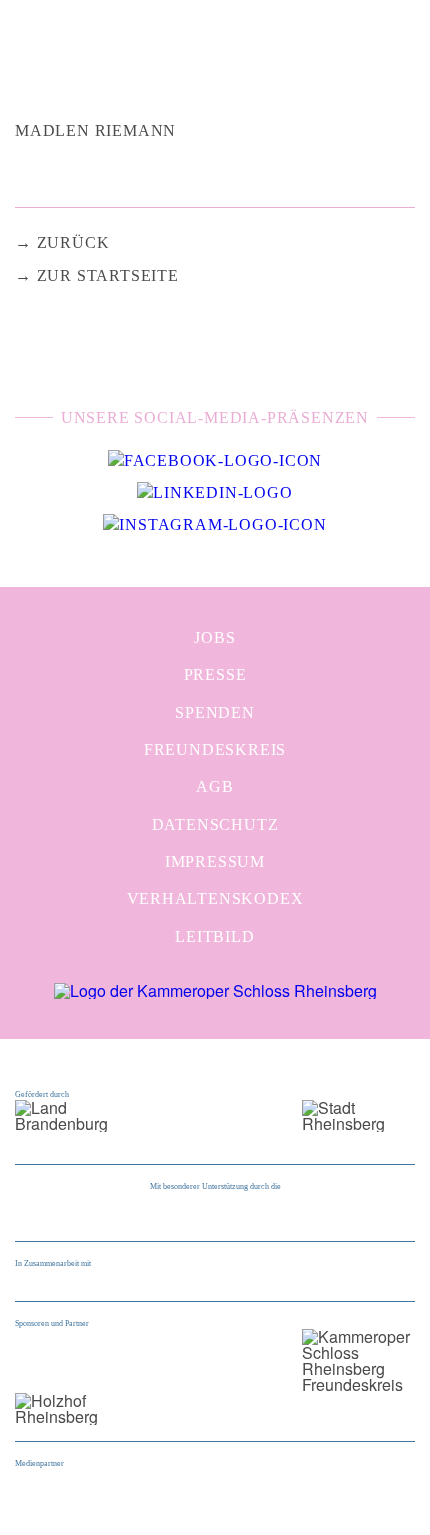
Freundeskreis (215, 749)
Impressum (215, 861)
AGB (214, 786)
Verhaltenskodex (215, 898)
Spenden (215, 712)
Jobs (214, 637)
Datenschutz (215, 824)
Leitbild (214, 936)
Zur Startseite (108, 275)
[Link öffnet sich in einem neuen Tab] (215, 461)
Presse (215, 674)
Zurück (73, 242)
